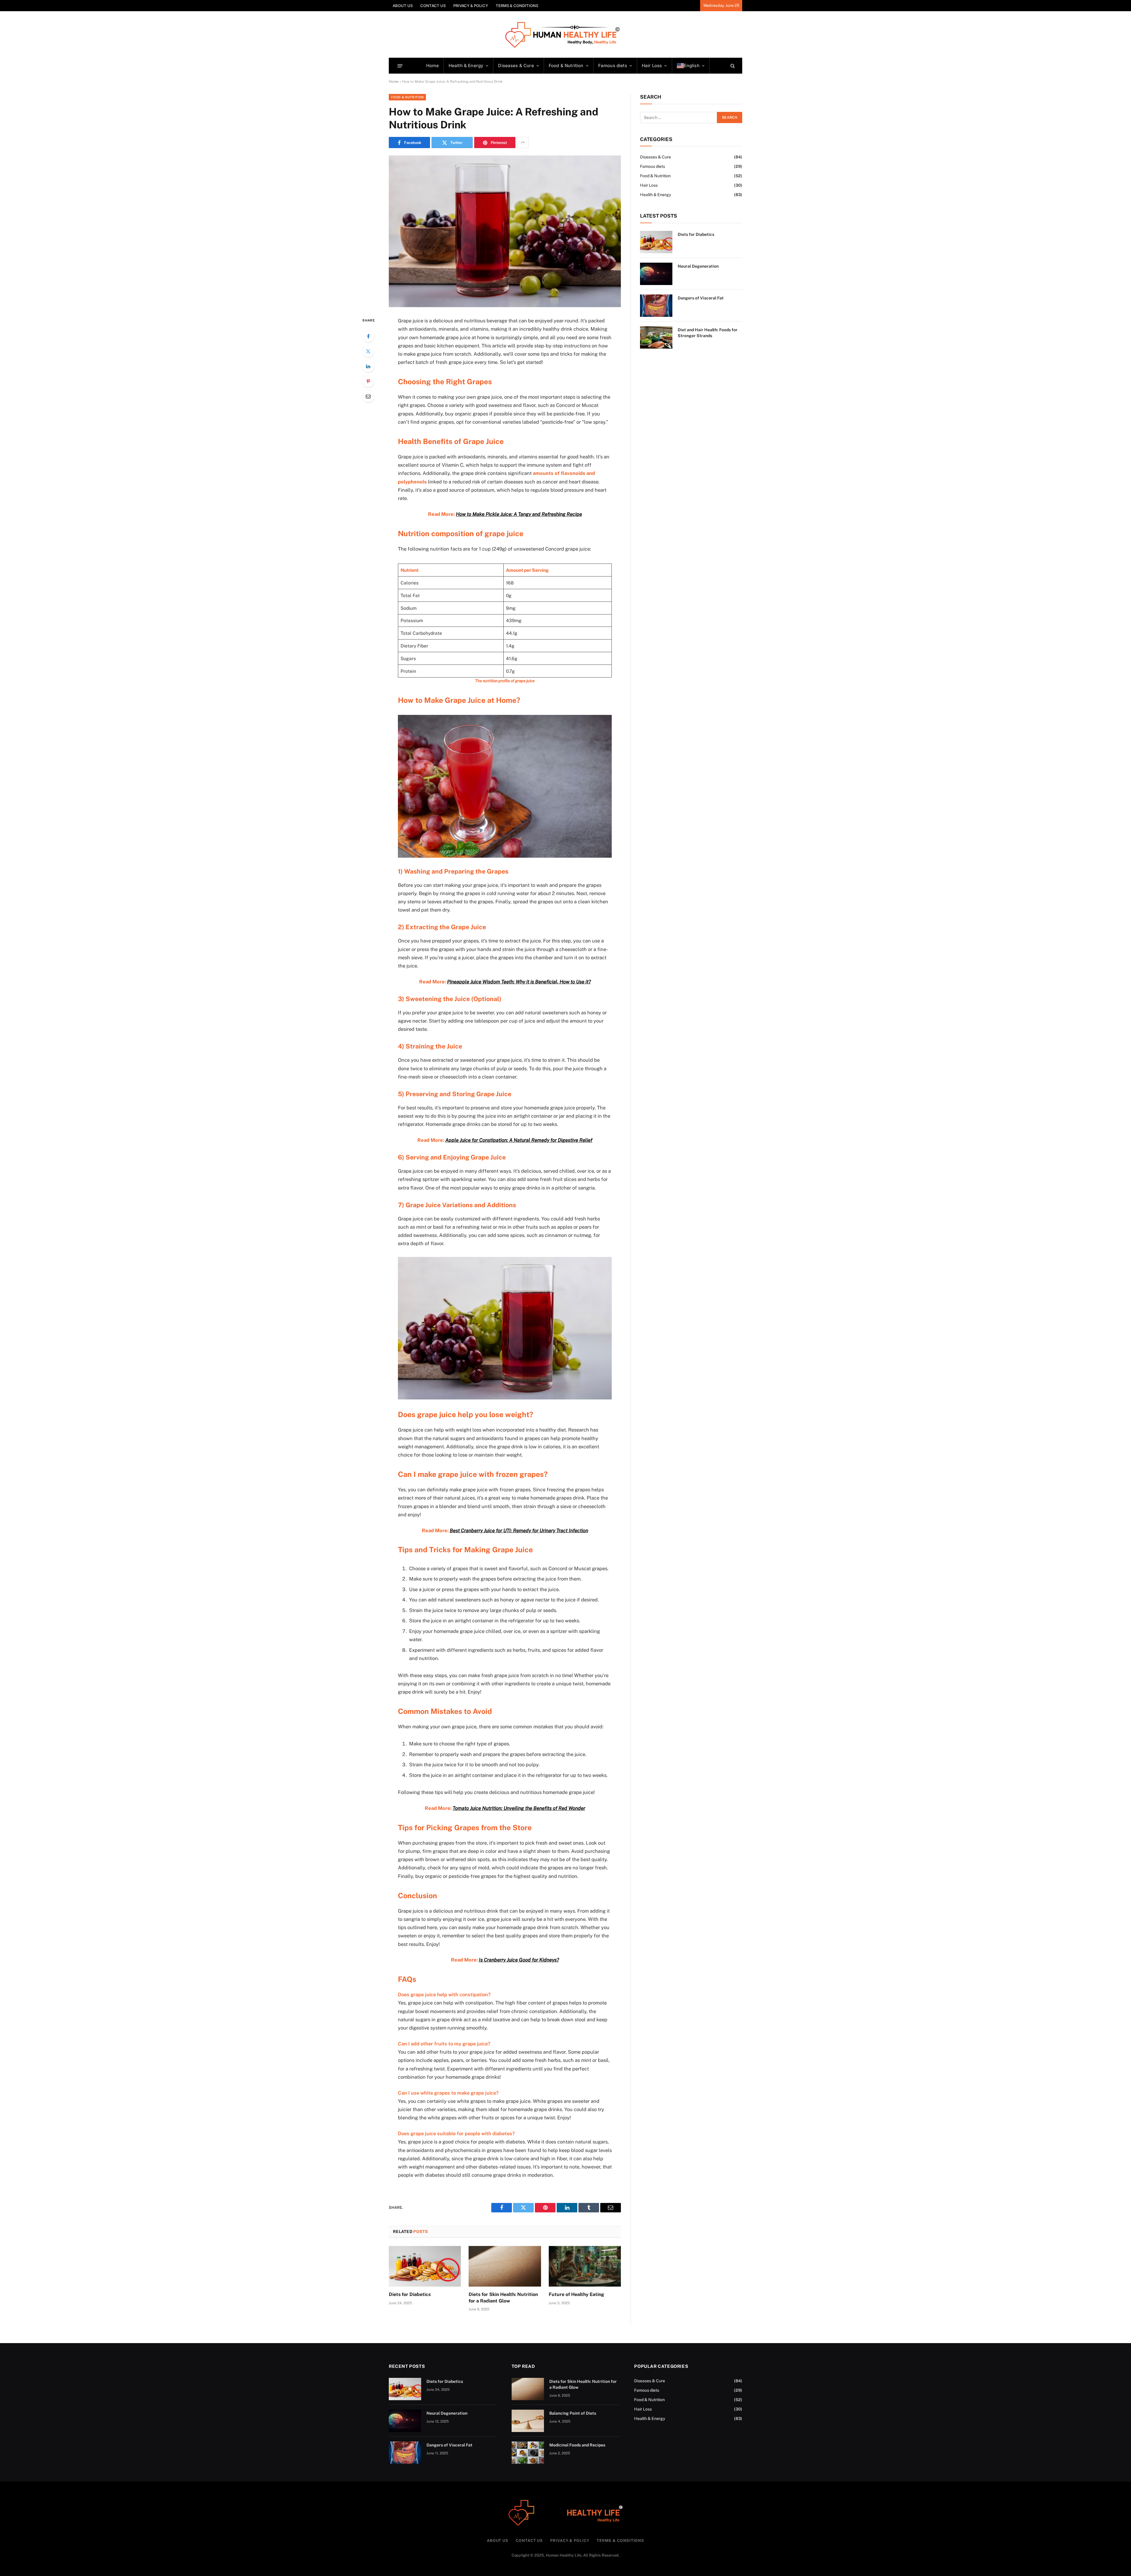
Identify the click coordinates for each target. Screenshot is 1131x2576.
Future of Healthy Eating (576, 2294)
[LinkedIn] (368, 366)
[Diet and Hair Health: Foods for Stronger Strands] (656, 337)
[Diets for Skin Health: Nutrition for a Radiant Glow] (505, 2266)
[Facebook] (368, 336)
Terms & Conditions (517, 6)
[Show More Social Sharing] (523, 143)
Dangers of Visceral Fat (701, 298)
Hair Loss (652, 66)
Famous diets (613, 66)
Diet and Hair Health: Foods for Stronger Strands (708, 333)
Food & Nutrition (566, 66)
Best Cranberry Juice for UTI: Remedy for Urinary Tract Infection (519, 1530)
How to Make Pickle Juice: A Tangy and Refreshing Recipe (519, 514)
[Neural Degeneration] (656, 274)
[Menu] (400, 66)
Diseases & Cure (516, 66)
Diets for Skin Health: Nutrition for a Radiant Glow (503, 2298)
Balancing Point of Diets (573, 2413)
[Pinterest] (368, 381)
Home (433, 66)
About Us (403, 6)
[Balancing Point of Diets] (528, 2421)
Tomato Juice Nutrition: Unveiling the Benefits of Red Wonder (519, 1808)
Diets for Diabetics (410, 2294)
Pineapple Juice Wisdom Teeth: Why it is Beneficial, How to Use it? (519, 982)
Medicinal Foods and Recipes (577, 2445)
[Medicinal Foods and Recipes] (528, 2453)
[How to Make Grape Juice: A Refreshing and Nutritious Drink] (505, 231)
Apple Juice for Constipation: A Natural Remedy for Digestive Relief (519, 1140)
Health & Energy (466, 66)
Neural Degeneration (698, 266)
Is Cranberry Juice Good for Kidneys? (519, 1960)
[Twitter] (368, 351)
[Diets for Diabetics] (425, 2266)
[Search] (732, 66)
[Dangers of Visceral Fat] (656, 306)
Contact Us (433, 6)
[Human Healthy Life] (566, 35)
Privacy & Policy (471, 6)
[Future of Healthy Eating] (585, 2266)
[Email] (368, 396)
